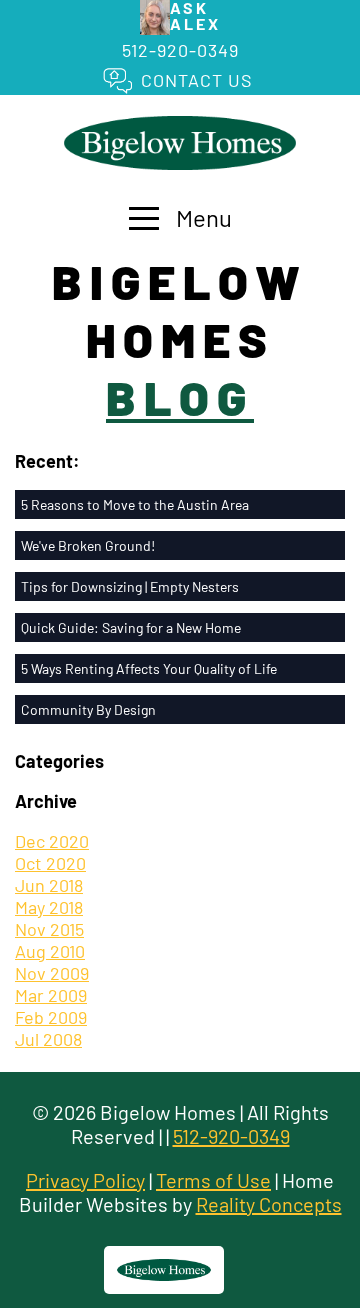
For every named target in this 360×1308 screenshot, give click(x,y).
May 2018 (49, 907)
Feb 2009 (51, 1017)
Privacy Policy (85, 1180)
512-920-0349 (180, 50)
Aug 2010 (50, 951)
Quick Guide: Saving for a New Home (131, 627)
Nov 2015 (49, 929)
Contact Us (197, 80)
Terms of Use (213, 1180)
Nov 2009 (52, 973)
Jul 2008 (48, 1039)
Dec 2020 (52, 841)
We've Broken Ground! (88, 545)
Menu (201, 217)
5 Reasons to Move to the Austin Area (135, 504)
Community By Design (88, 709)
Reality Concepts (269, 1204)
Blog (180, 397)
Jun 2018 (49, 885)
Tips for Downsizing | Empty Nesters (130, 586)
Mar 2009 (51, 995)
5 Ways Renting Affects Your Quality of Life (149, 668)
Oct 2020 (50, 863)
